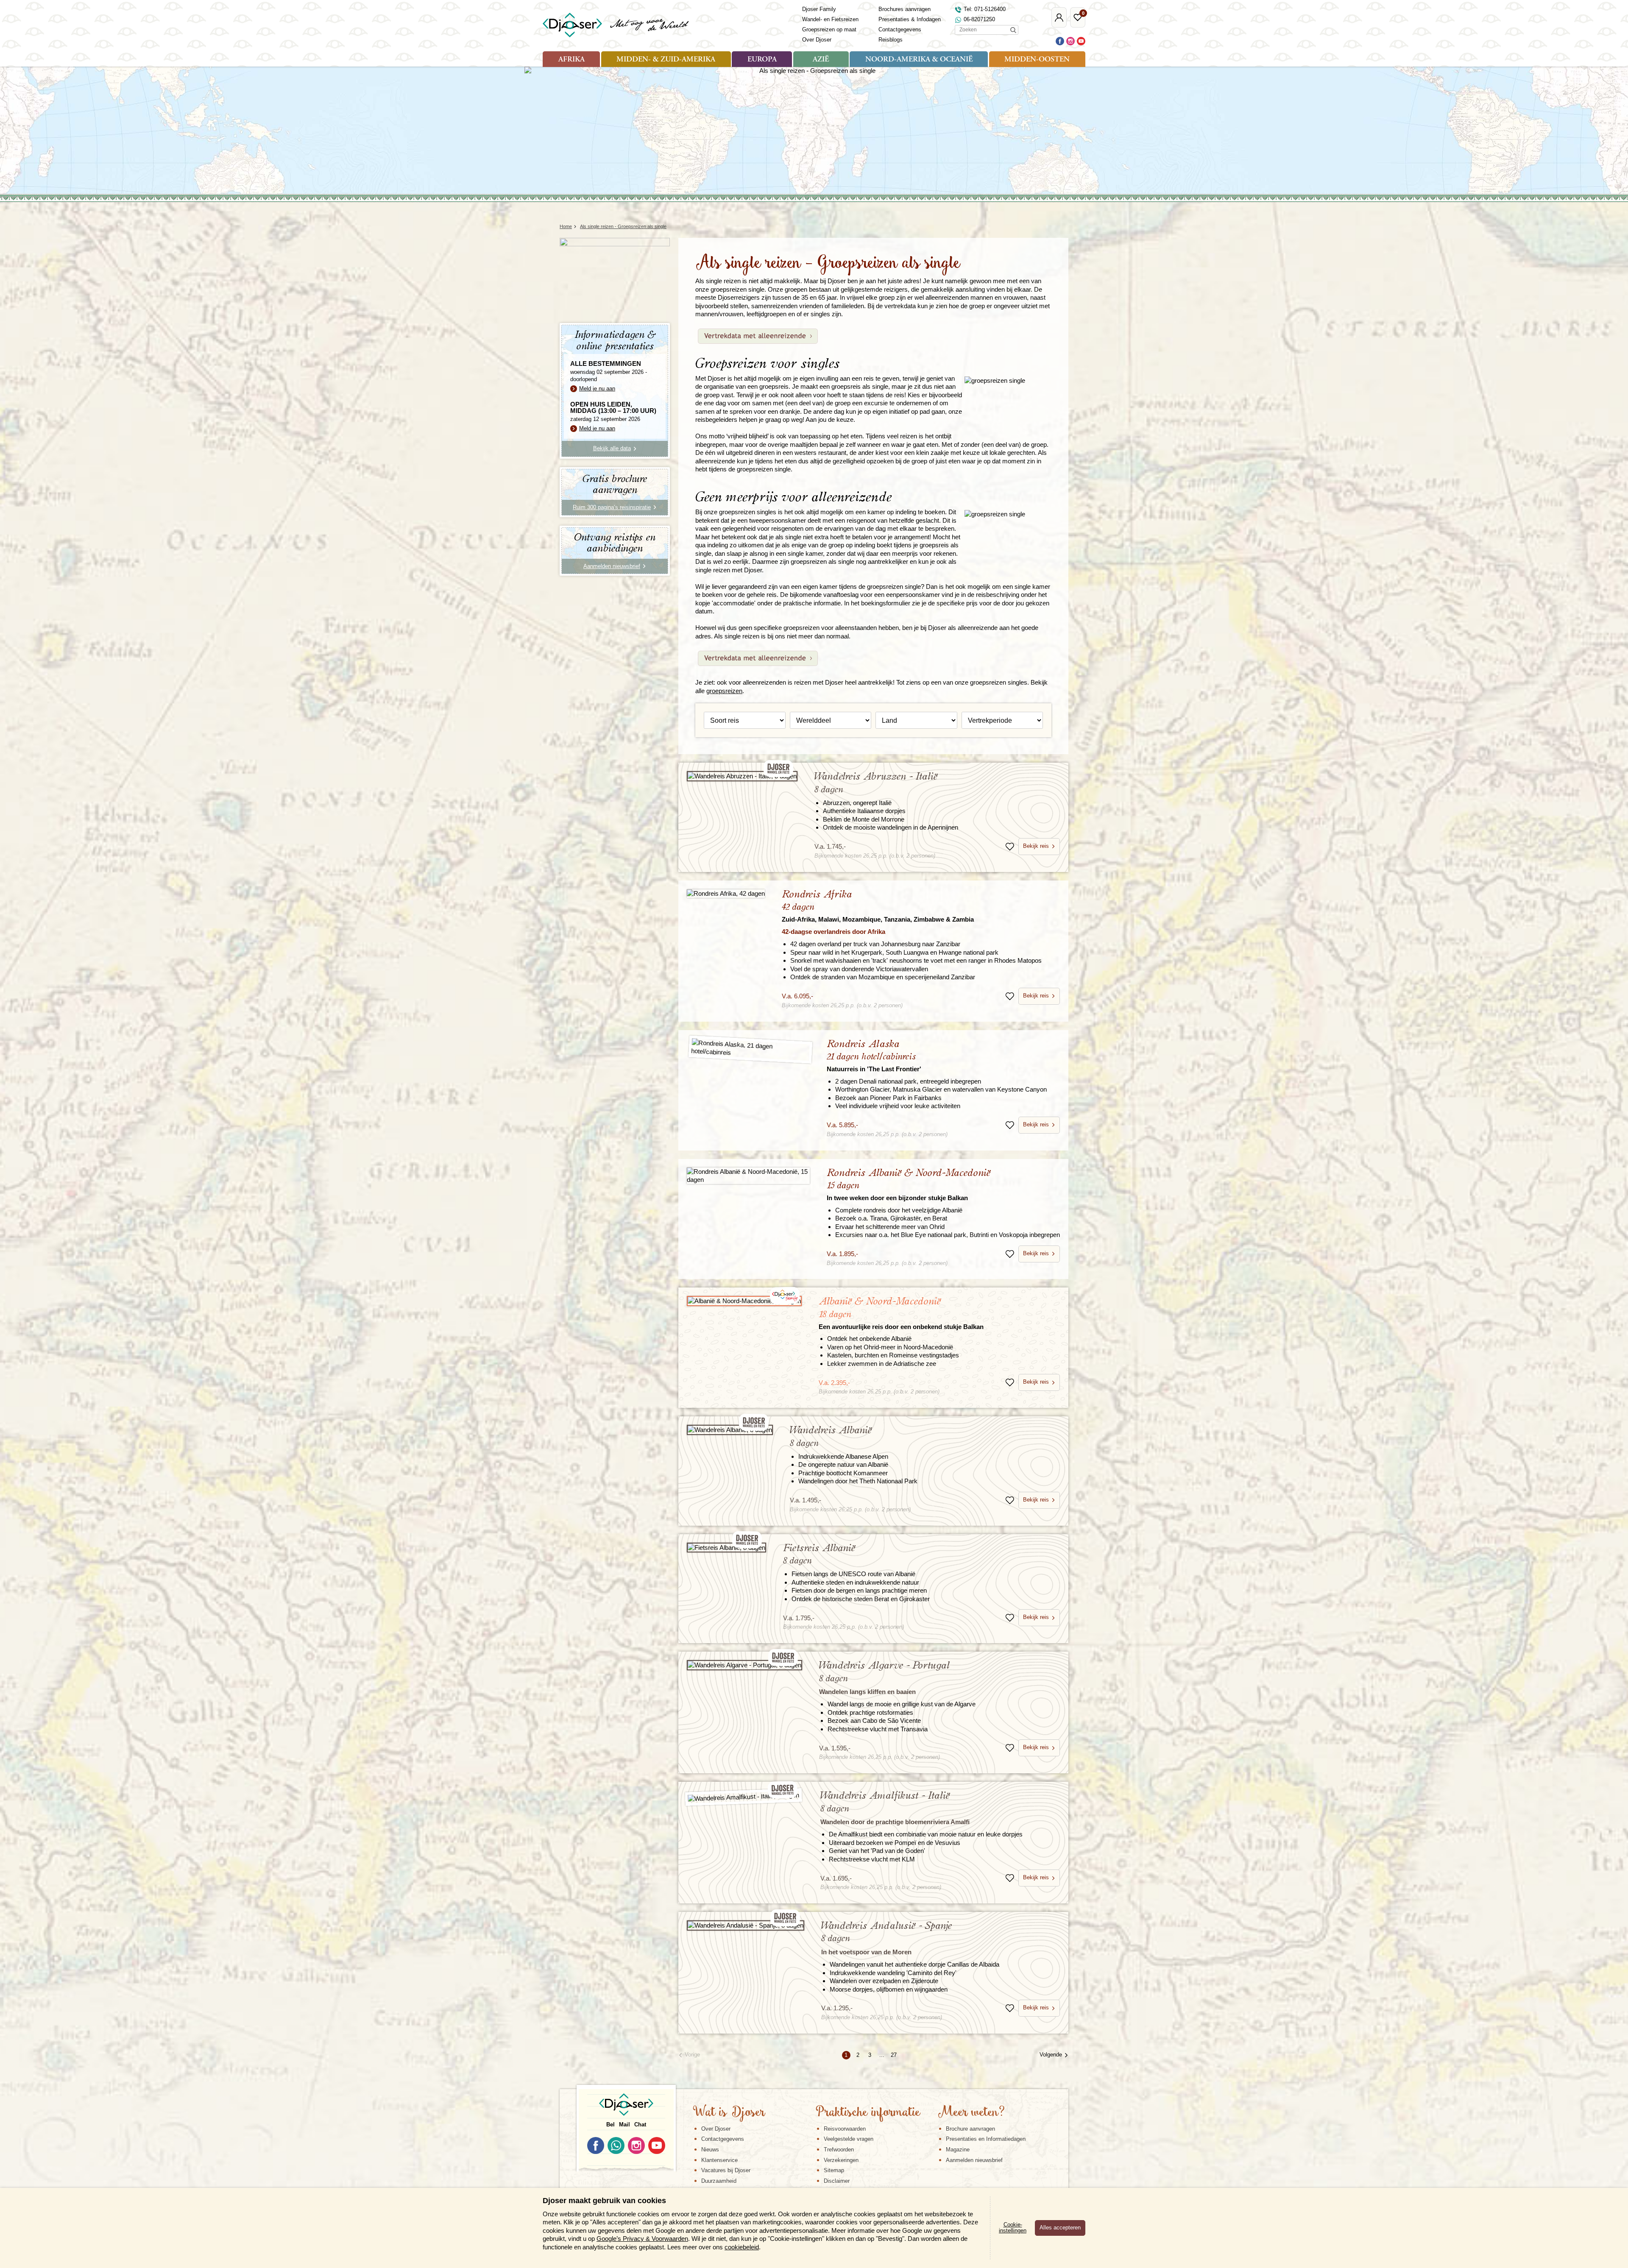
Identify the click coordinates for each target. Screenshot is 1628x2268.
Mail (624, 2125)
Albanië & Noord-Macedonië (901, 1313)
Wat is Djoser (729, 2113)
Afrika (571, 60)
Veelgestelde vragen (849, 2139)
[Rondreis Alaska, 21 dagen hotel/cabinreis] (750, 1049)
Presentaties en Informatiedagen (986, 2139)
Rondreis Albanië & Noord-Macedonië (909, 1185)
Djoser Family (819, 9)
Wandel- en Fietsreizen (830, 19)
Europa (762, 60)
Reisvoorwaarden (845, 2129)
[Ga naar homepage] (616, 25)
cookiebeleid (742, 2247)
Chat (640, 2125)
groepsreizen (724, 691)
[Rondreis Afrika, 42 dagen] (726, 893)
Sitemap (834, 2170)
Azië (821, 60)
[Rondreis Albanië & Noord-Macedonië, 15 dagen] (748, 1176)
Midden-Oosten (1037, 60)
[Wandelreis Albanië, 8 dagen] (730, 1430)
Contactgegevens (900, 29)
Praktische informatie (868, 2113)
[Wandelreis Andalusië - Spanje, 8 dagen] (746, 1925)
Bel (610, 2125)
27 (894, 2055)
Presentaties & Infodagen (910, 19)
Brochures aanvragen (905, 9)
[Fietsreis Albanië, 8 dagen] (726, 1548)
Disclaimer (837, 2181)
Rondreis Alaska (874, 1056)
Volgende (1051, 2055)
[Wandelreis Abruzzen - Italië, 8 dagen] (742, 776)
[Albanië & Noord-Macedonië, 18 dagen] (744, 1301)
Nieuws (710, 2150)
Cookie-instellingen (1013, 2228)
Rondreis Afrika (878, 906)
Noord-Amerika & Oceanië (919, 60)
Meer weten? (971, 2113)
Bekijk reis (1036, 846)
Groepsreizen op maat (829, 29)
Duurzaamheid (719, 2181)
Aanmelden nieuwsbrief (974, 2160)
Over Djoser (817, 40)
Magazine (958, 2150)
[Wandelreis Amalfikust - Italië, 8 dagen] (744, 1797)
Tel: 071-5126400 (985, 9)
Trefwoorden (839, 2150)
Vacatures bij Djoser (726, 2170)
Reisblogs (891, 40)
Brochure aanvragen (970, 2129)
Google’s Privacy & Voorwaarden (642, 2239)
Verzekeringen (841, 2160)
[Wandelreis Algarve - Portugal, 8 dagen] (744, 1665)
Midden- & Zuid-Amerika (666, 60)
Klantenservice (719, 2160)
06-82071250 (979, 19)
